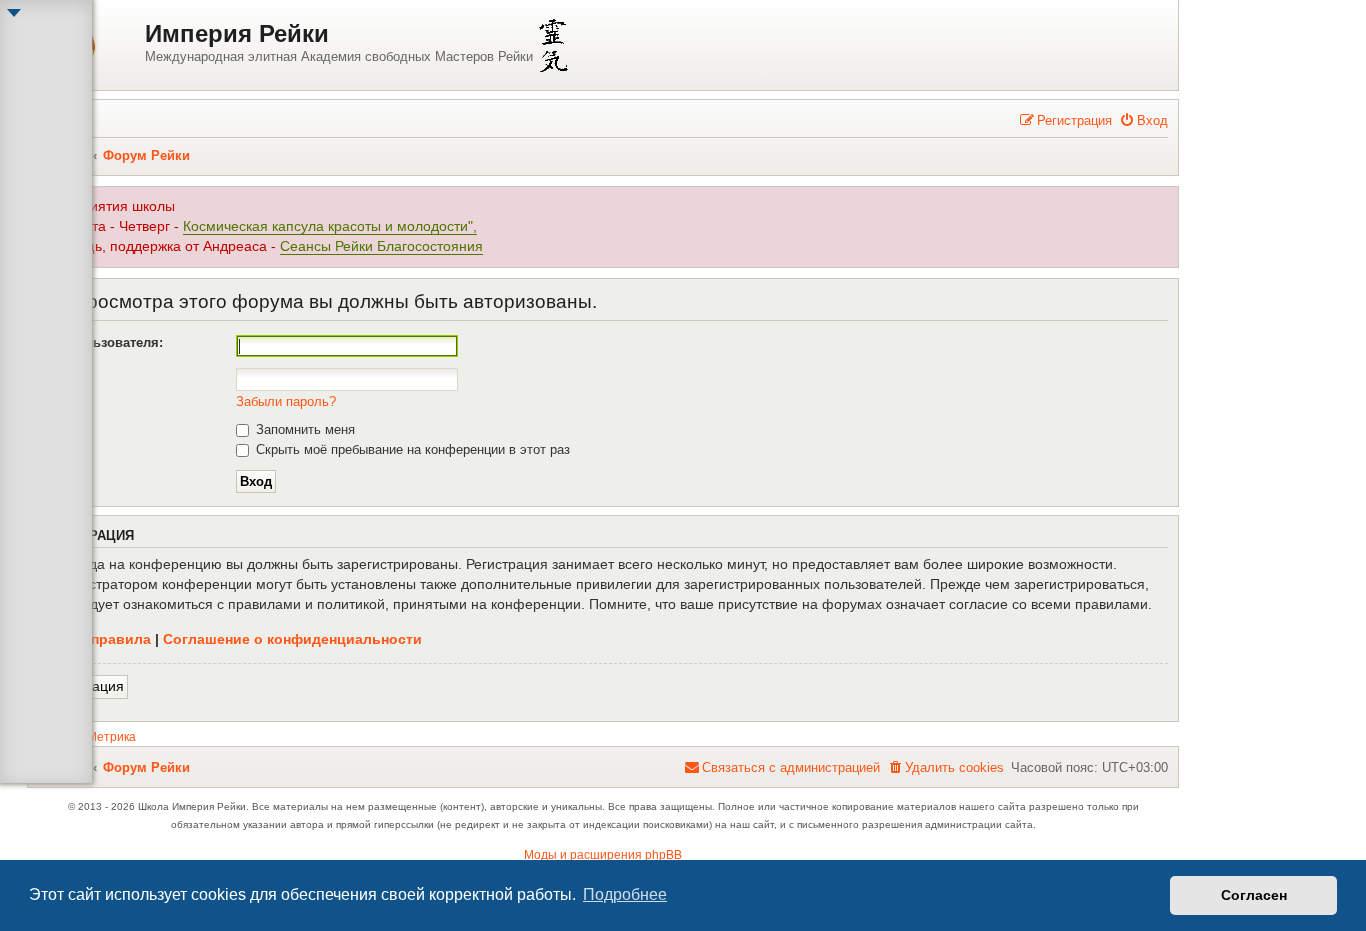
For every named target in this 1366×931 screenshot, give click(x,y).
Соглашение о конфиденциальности (292, 639)
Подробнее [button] (625, 894)
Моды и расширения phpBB (603, 855)
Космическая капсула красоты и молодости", (330, 226)
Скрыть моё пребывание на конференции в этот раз (411, 449)
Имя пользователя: (100, 342)
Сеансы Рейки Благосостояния (381, 246)
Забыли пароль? (286, 401)
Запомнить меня (303, 429)
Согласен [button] (1254, 895)
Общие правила (94, 639)
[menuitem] (1143, 120)
